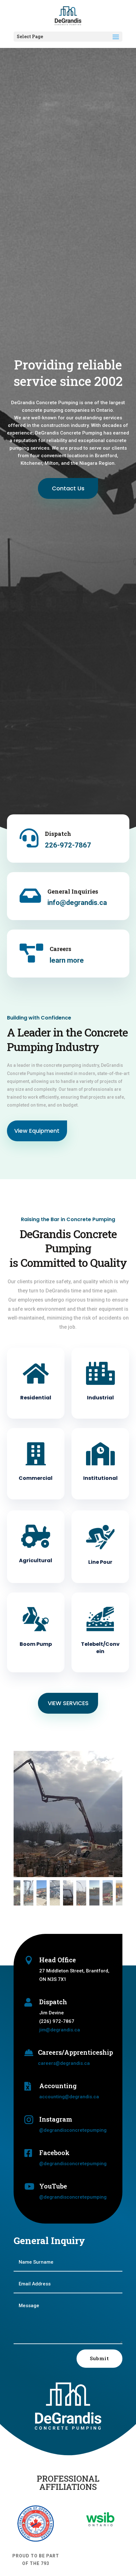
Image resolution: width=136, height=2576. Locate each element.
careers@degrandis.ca (64, 2063)
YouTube (53, 2186)
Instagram (56, 2119)
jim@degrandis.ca (60, 2030)
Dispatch (58, 834)
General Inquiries (73, 891)
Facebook (54, 2153)
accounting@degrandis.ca (69, 2097)
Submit (99, 2358)
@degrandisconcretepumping (73, 2130)
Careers (60, 949)
